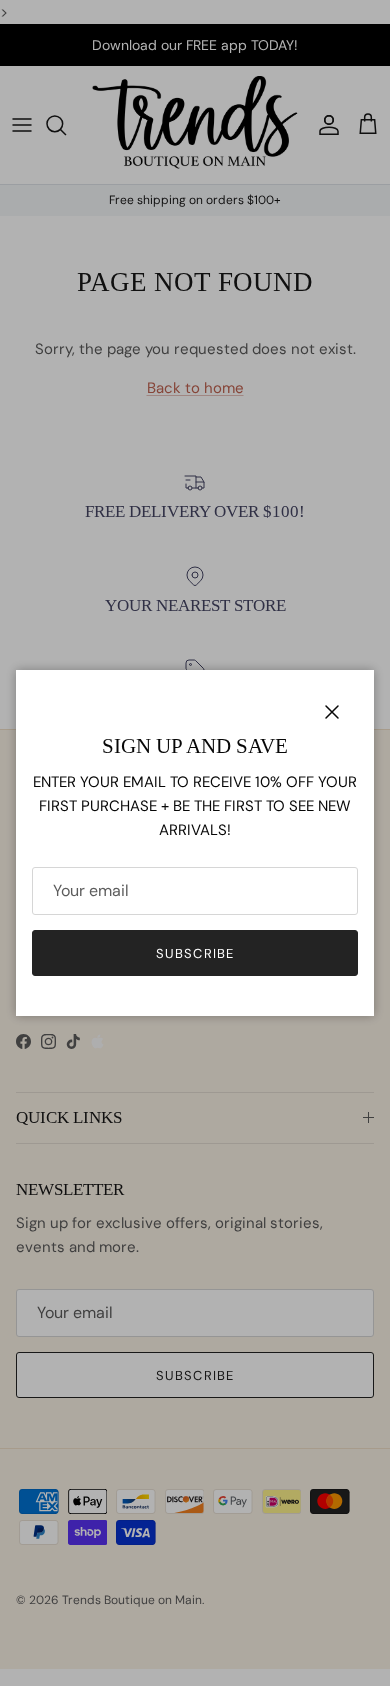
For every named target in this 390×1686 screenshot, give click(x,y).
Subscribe (194, 953)
